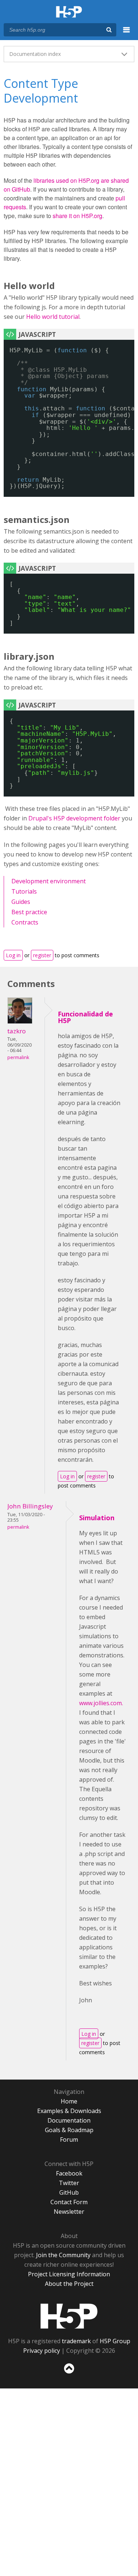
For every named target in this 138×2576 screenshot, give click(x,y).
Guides (21, 902)
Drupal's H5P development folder (74, 818)
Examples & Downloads (69, 2111)
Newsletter (69, 2212)
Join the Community (63, 2255)
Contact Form (69, 2202)
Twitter (69, 2183)
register (42, 955)
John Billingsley (30, 1506)
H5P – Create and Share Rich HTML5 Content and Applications (69, 12)
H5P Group (115, 2341)
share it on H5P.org (77, 216)
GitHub (69, 2192)
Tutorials (24, 891)
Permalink (18, 1057)
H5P (69, 2316)
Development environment (49, 881)
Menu (127, 34)
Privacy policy (42, 2351)
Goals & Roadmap (69, 2130)
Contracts (25, 922)
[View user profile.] (20, 1022)
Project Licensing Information (69, 2274)
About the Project (69, 2284)
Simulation (97, 1518)
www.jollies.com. (102, 1703)
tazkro (17, 1031)
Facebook (69, 2173)
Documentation (69, 2120)
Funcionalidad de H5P (85, 1017)
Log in (13, 955)
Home (69, 2101)
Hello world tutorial (53, 317)
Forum (69, 2139)
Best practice (29, 912)
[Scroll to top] (69, 2374)
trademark (76, 2341)
